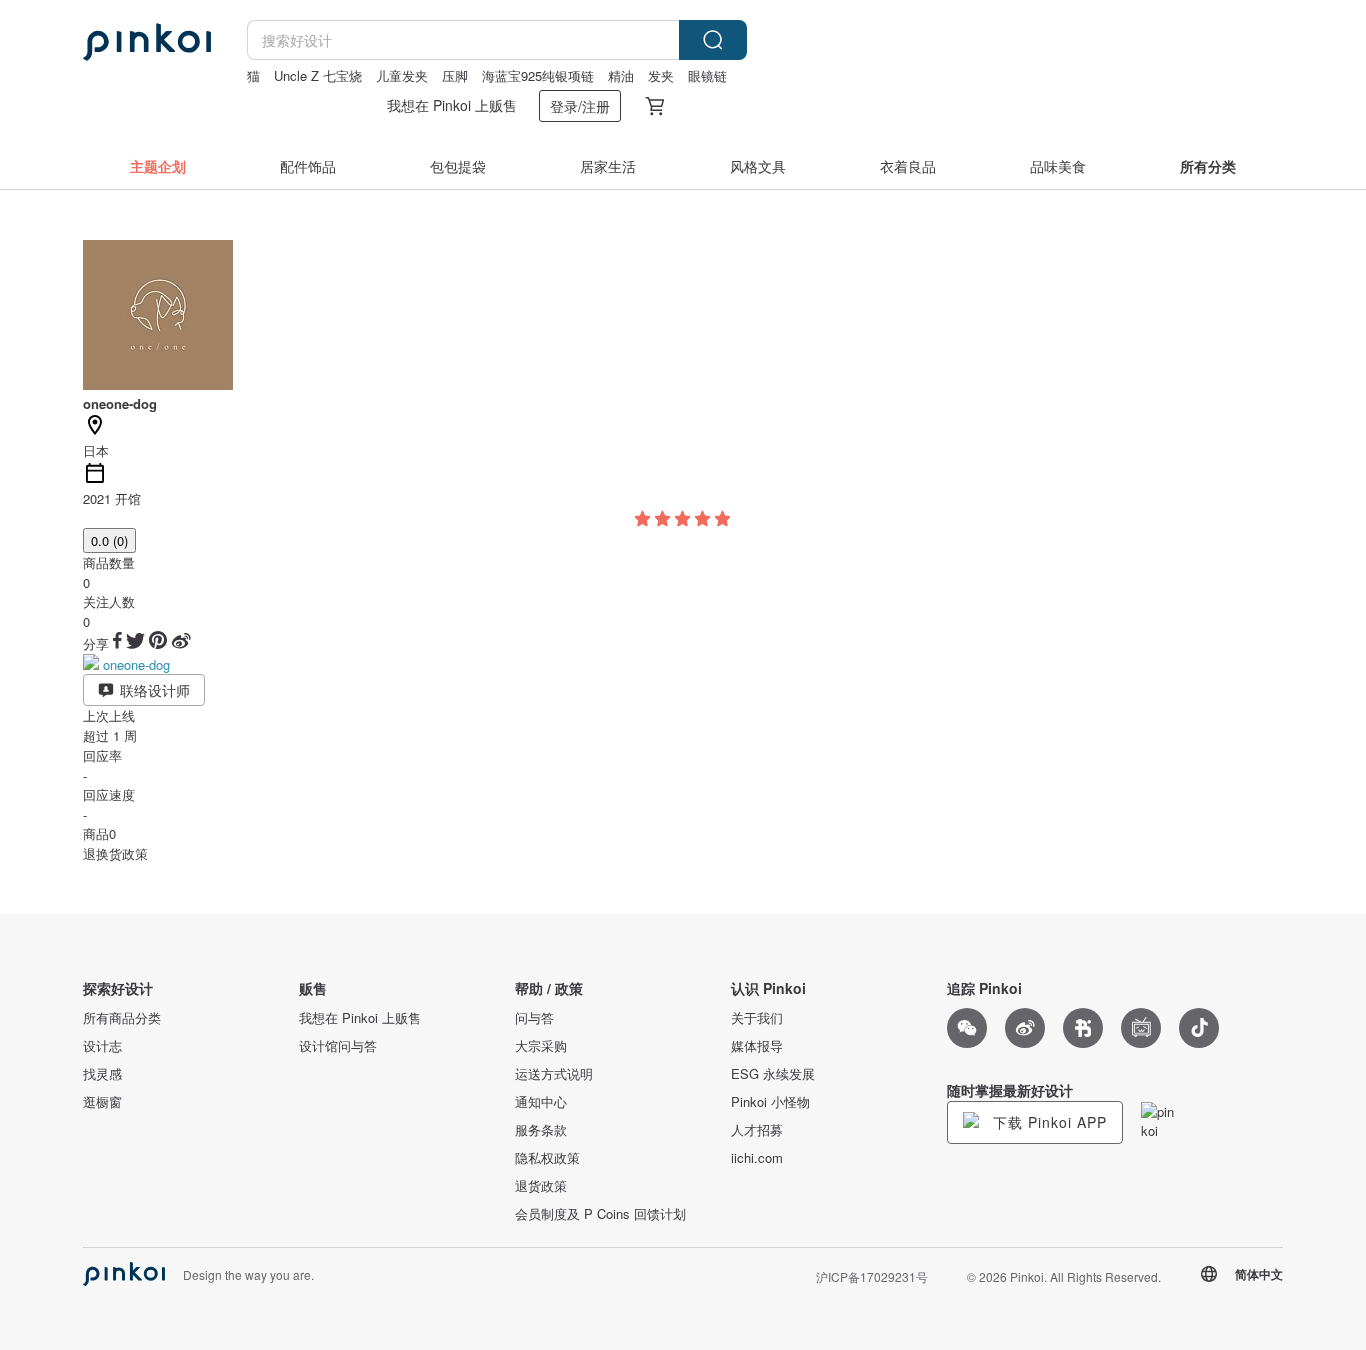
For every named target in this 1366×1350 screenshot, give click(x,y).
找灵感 (102, 1074)
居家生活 (608, 166)
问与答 (534, 1018)
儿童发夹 (402, 75)
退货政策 (541, 1186)
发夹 (661, 75)
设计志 (102, 1046)
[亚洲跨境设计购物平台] (147, 42)
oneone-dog (136, 664)
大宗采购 (541, 1046)
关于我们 (757, 1018)
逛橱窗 (102, 1102)
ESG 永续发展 (773, 1074)
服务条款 (541, 1130)
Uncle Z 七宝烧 (318, 75)
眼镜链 (707, 75)
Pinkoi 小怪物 (770, 1102)
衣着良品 (908, 166)
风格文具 (758, 166)
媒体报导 (757, 1046)
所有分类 (1208, 166)
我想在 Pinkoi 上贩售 (452, 105)
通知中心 (541, 1102)
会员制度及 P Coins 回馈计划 (600, 1214)
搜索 (713, 40)
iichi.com (757, 1158)
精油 (621, 75)
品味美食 (1058, 166)
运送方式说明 (554, 1074)
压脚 (455, 75)
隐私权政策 (547, 1158)
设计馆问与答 (338, 1046)
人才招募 (757, 1130)
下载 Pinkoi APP (1047, 1122)
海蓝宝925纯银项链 (538, 75)
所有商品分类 (122, 1018)
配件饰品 (308, 166)
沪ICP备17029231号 (872, 1276)
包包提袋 (458, 166)
